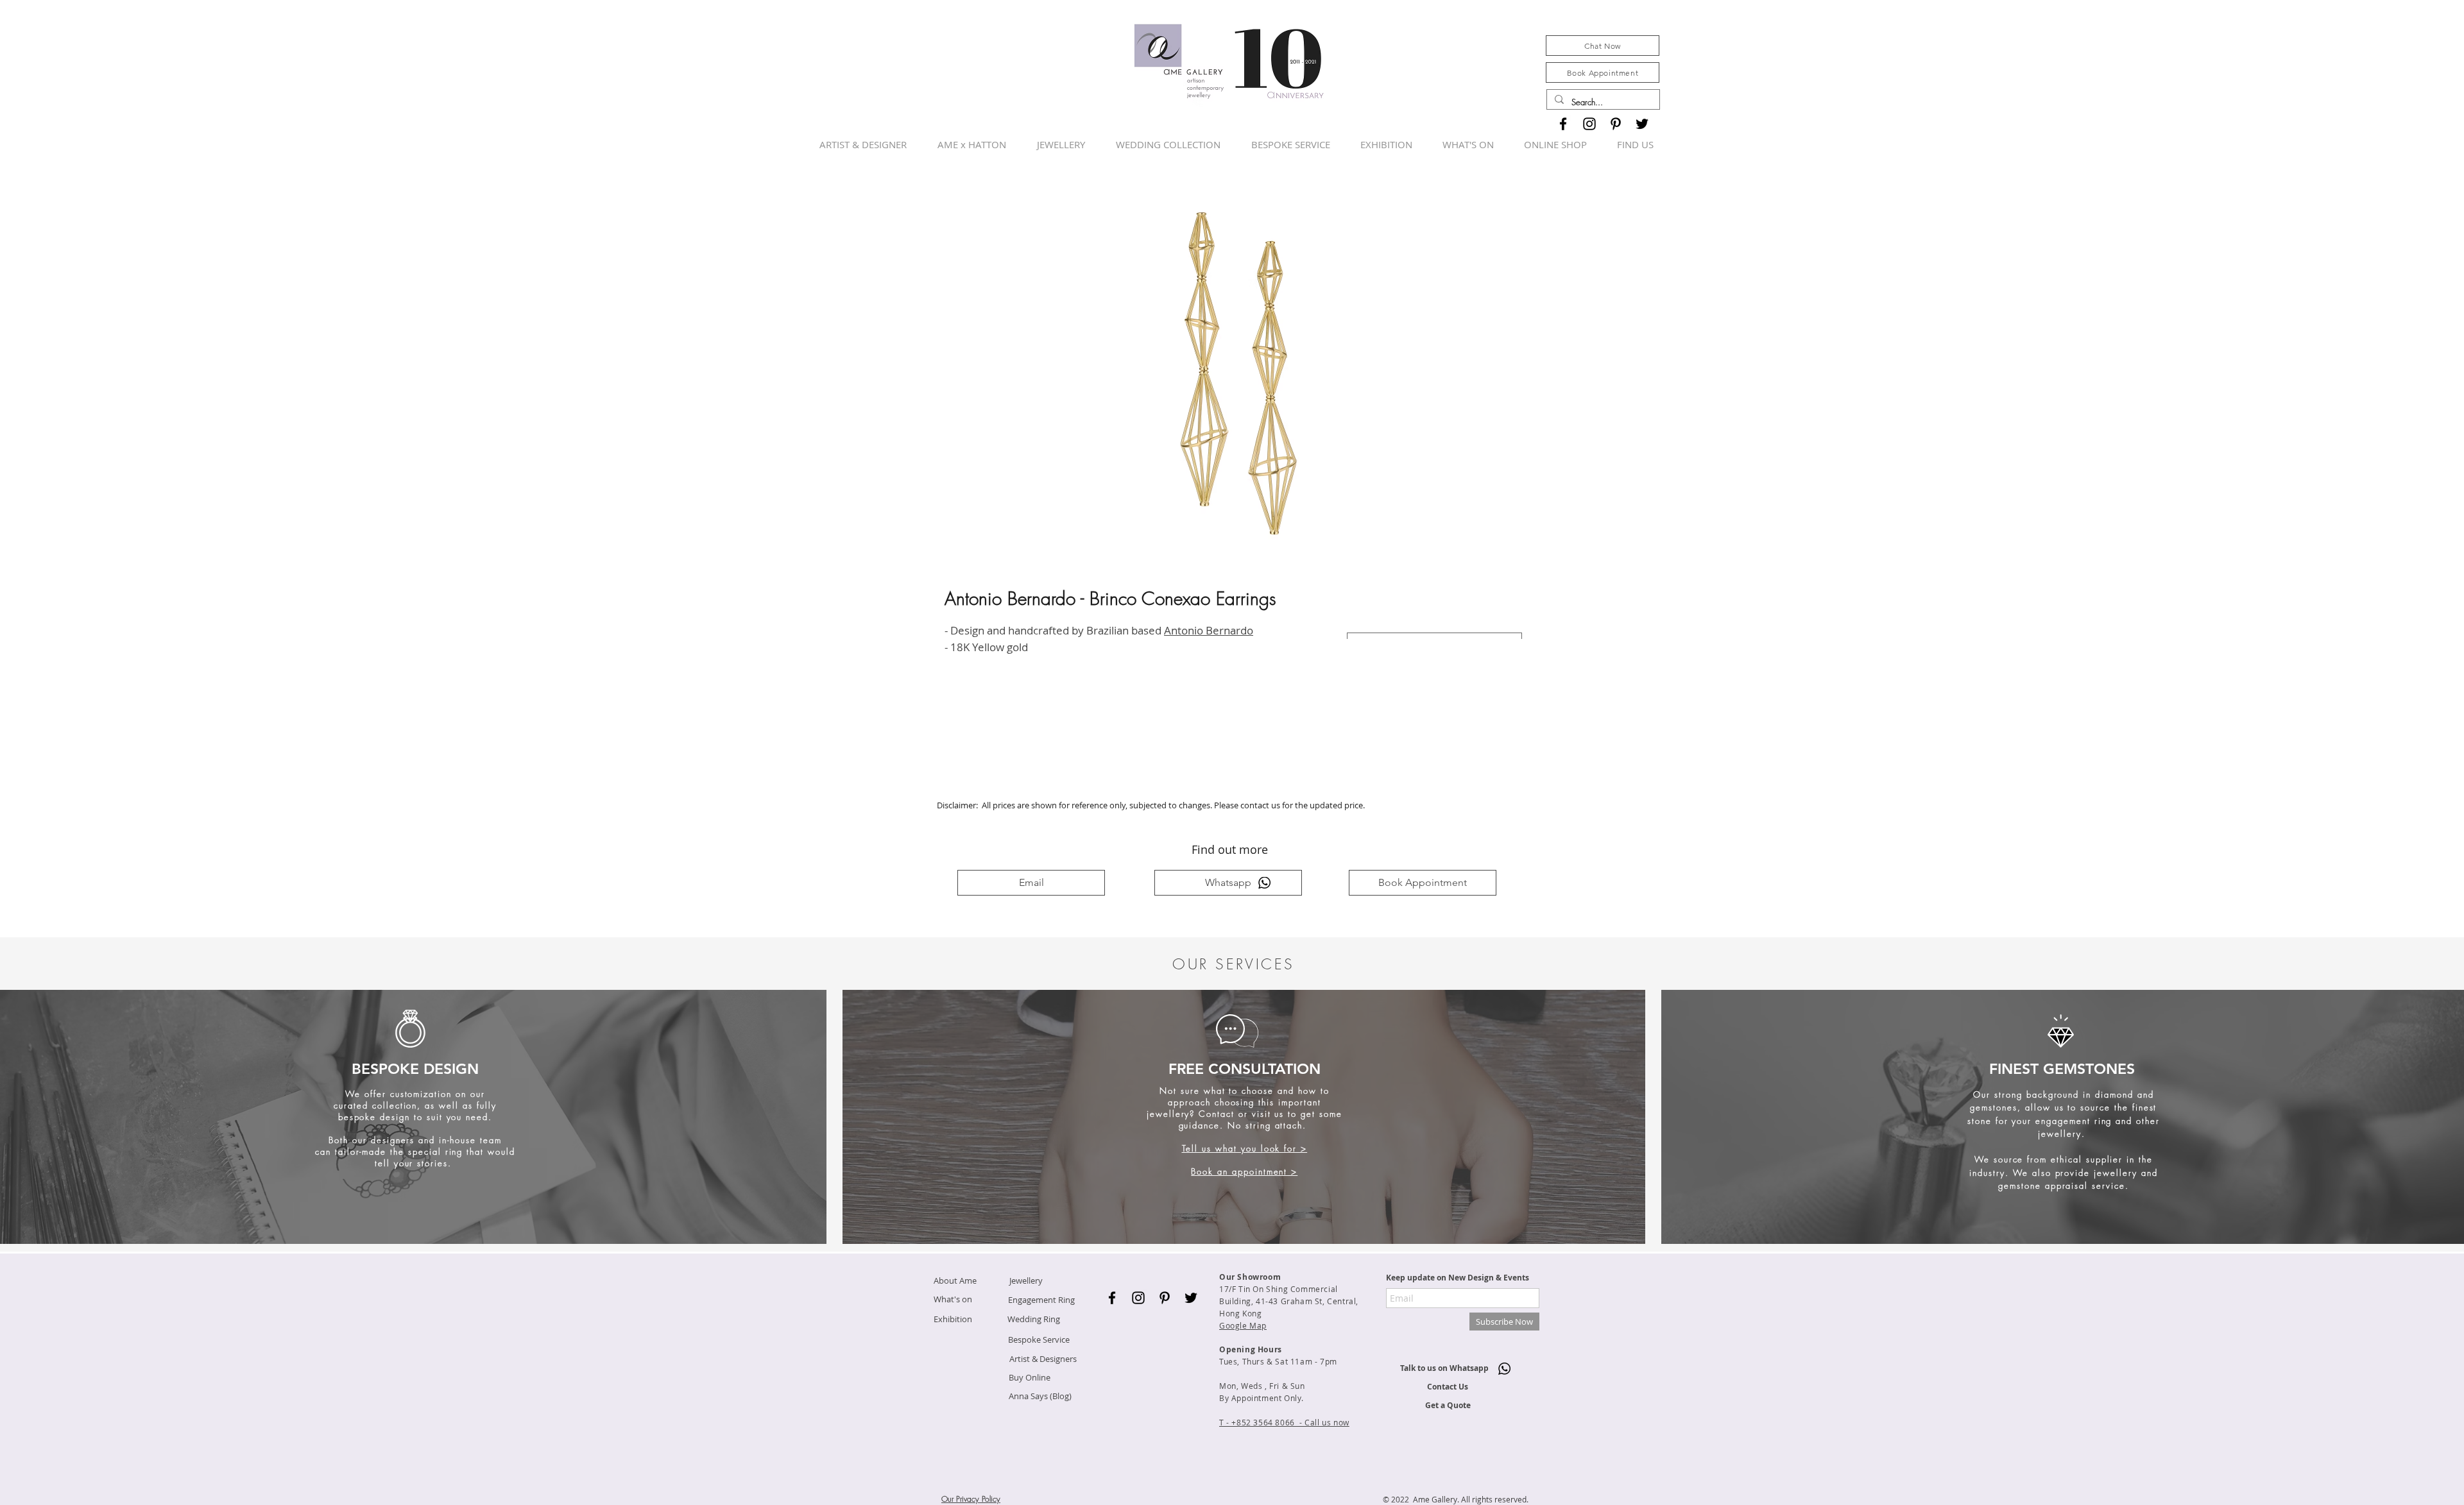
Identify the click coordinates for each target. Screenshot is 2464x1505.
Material (1367, 619)
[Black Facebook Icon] (1563, 124)
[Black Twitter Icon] (1642, 124)
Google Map (1243, 1325)
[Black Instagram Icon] (1589, 124)
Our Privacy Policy (971, 1499)
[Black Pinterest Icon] (1616, 124)
